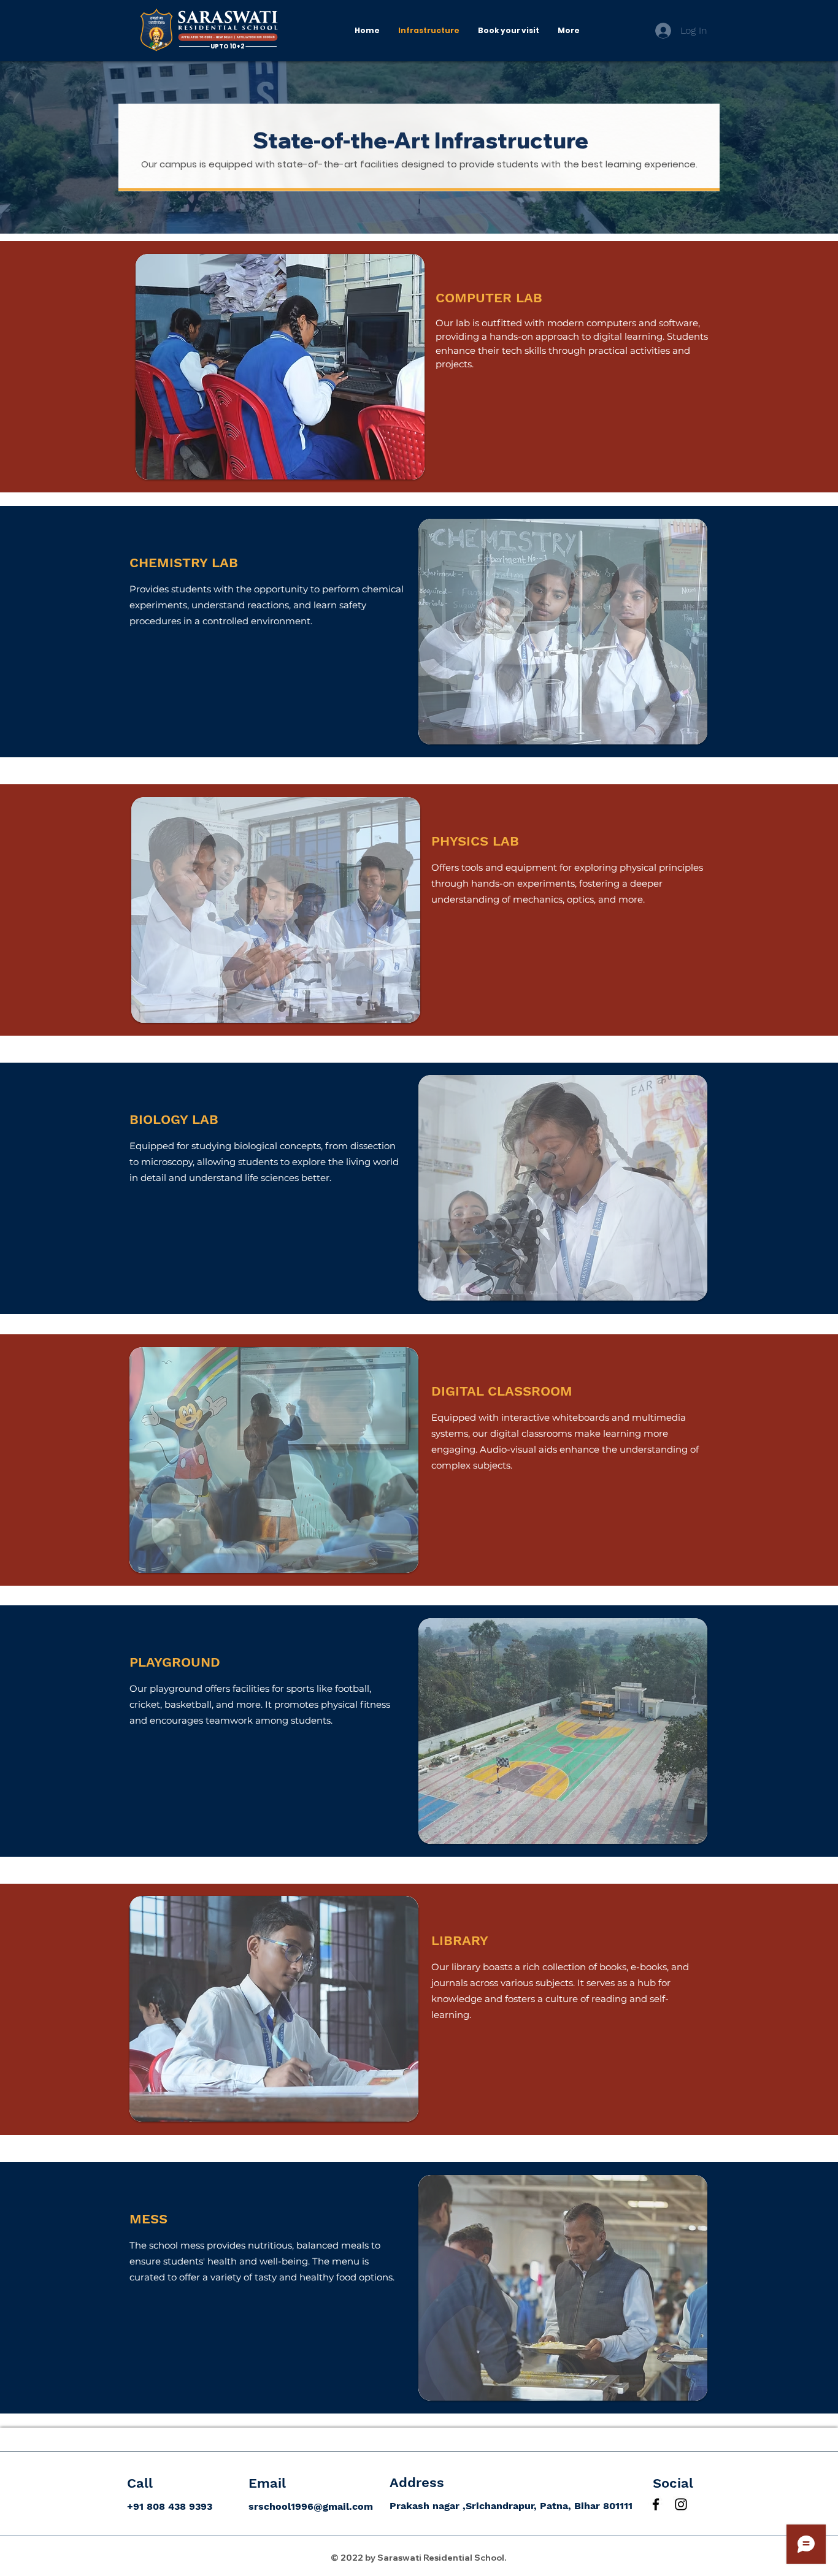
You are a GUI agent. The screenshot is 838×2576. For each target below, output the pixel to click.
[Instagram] (681, 2504)
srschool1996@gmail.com (311, 2506)
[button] (280, 367)
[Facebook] (656, 2504)
